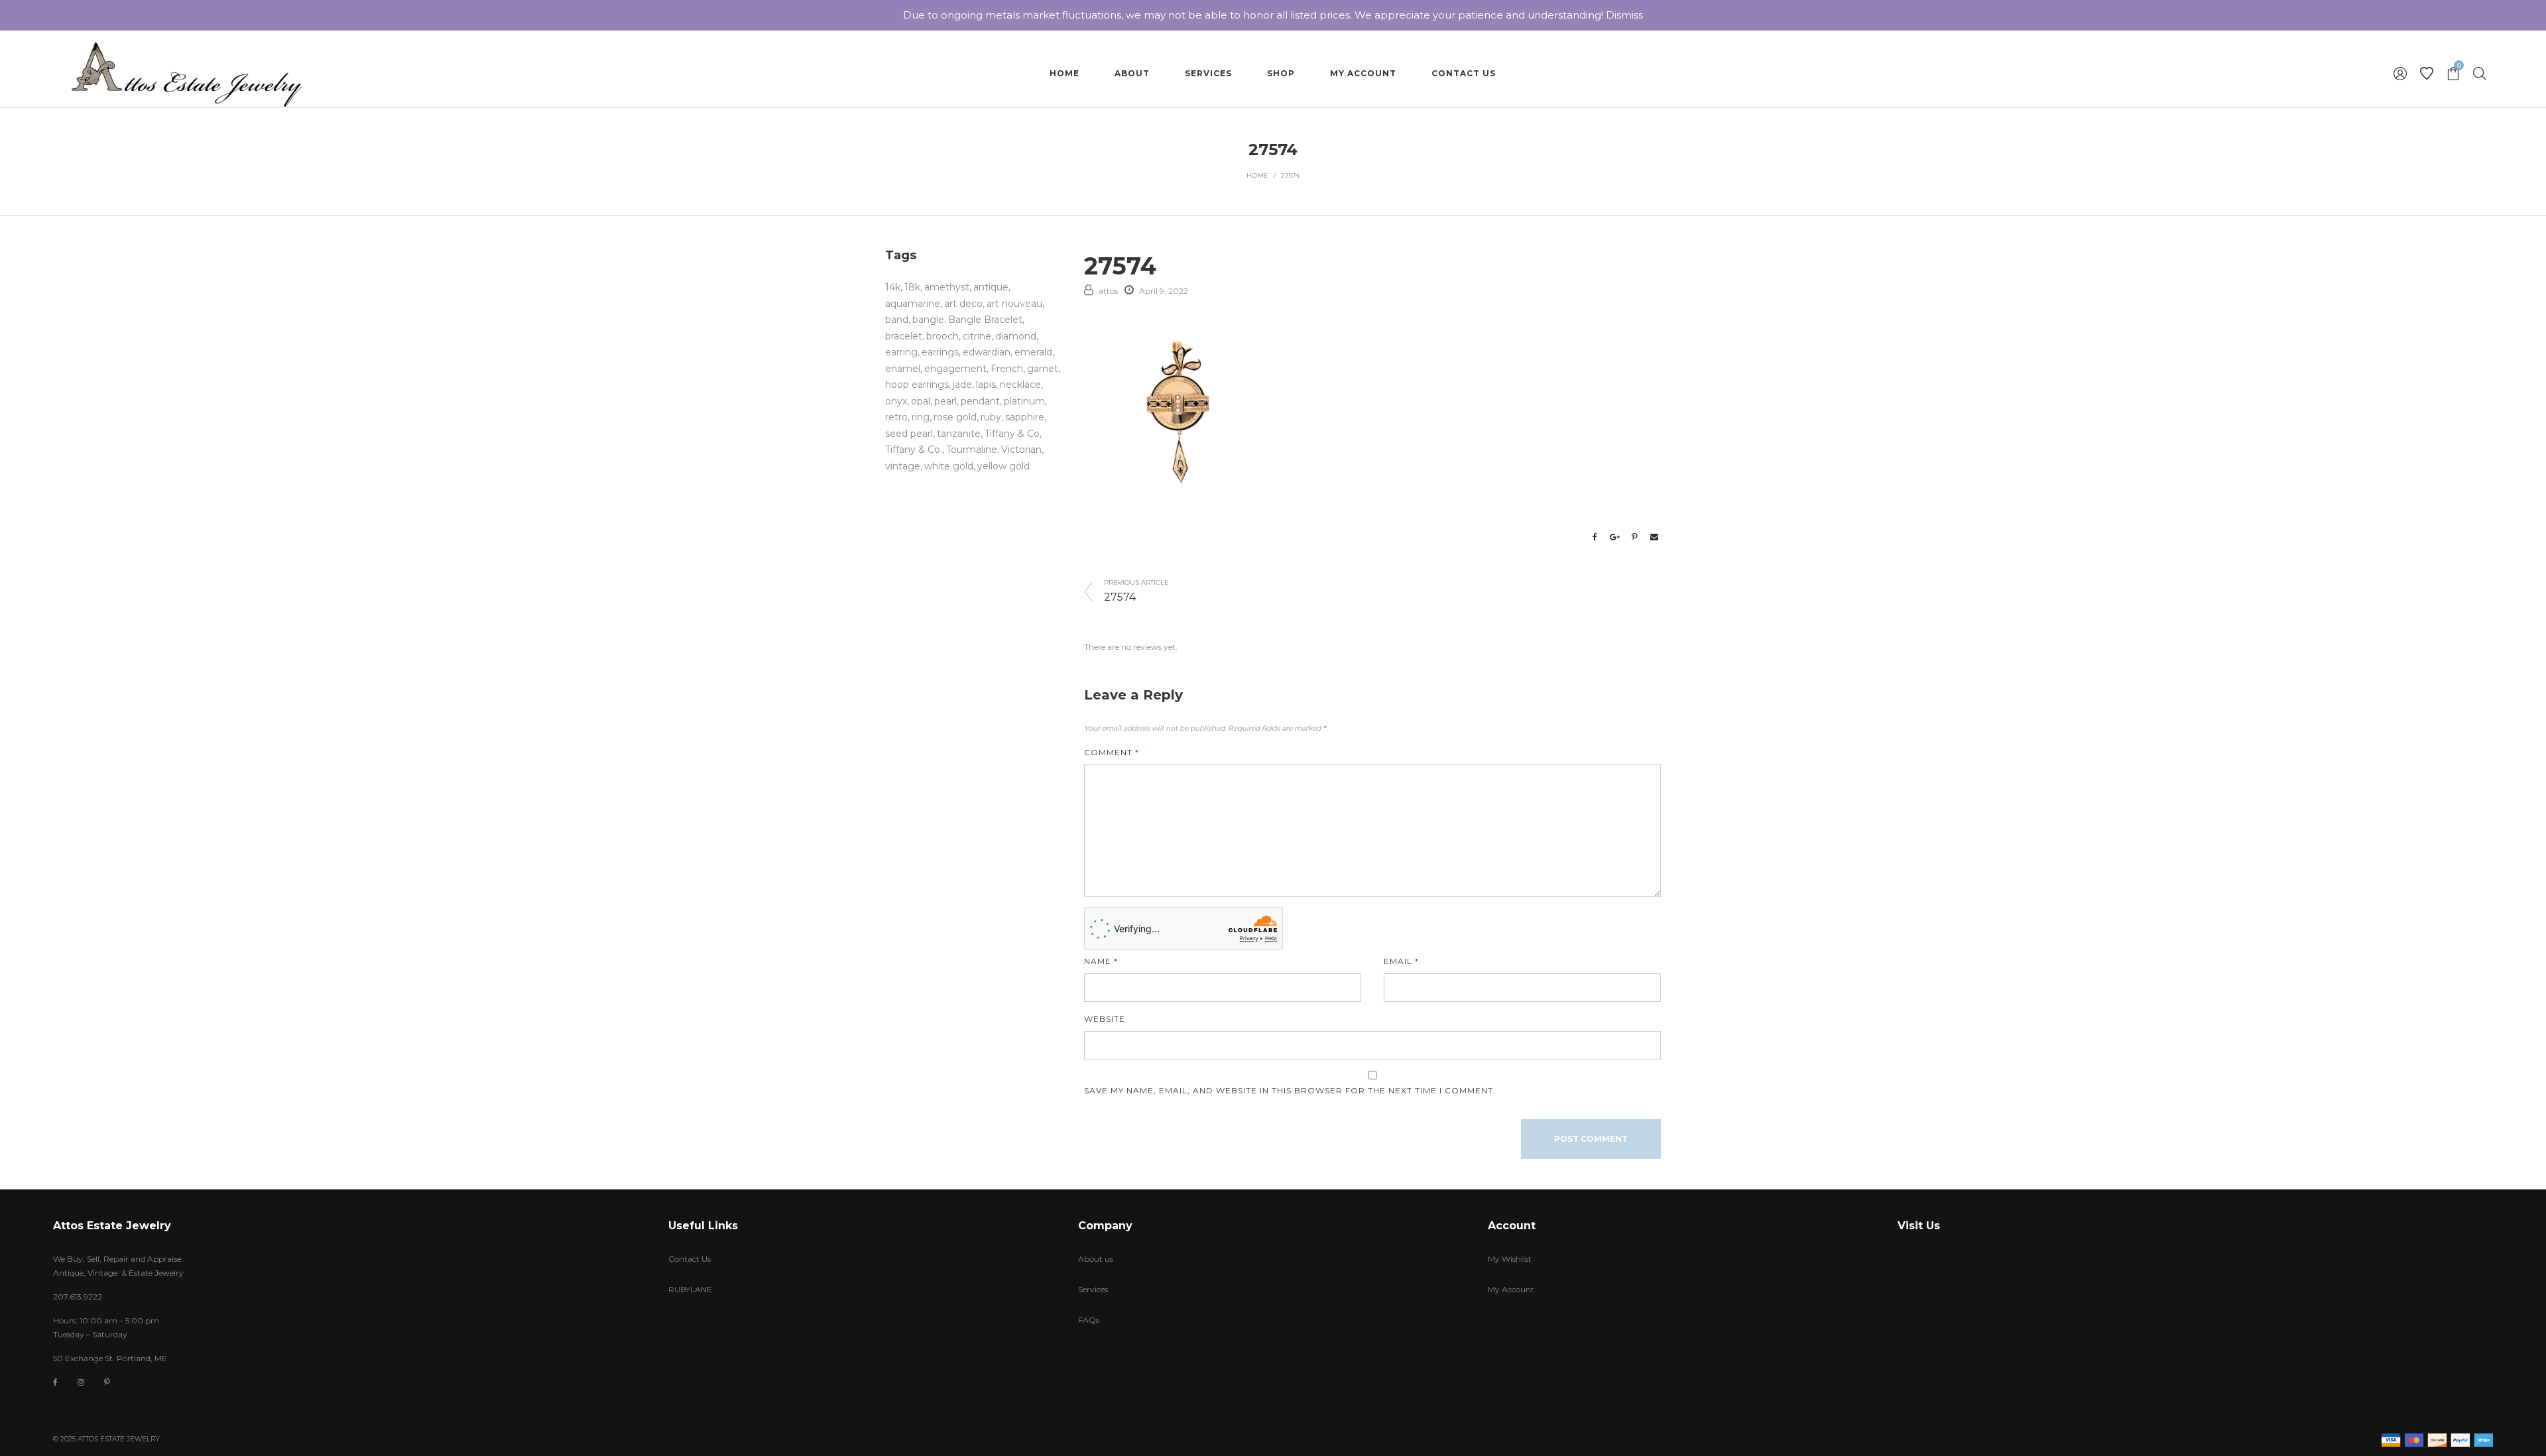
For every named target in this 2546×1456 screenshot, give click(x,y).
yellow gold (1003, 466)
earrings (940, 352)
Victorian (1021, 450)
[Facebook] (55, 1383)
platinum (1024, 401)
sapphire (1025, 417)
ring (921, 417)
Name (1101, 961)
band (897, 320)
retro (896, 417)
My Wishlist (1510, 1259)
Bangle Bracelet (985, 320)
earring (901, 352)
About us (1096, 1259)
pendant (980, 401)
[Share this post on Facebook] (1595, 537)
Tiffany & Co (1012, 434)
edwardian (987, 352)
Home (1257, 175)
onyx (896, 401)
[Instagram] (81, 1382)
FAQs (1089, 1320)
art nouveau (1014, 304)
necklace (1020, 385)
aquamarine (913, 304)
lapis (986, 385)
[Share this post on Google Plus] (1614, 537)
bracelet (904, 336)
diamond (1016, 336)
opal (921, 401)
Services (1093, 1289)
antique (991, 287)
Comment (1112, 752)
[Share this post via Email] (1654, 537)
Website (1105, 1019)
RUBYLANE (690, 1289)
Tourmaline (972, 450)
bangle (928, 320)
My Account (1511, 1289)
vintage (903, 466)
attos (1108, 291)
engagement (955, 369)
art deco (963, 304)
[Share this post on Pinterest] (1634, 537)
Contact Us (690, 1259)
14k (893, 287)
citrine (977, 336)
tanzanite (959, 434)
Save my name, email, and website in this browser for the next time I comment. (1290, 1090)
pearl (945, 401)
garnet (1043, 369)
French (1007, 369)
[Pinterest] (107, 1382)
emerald (1033, 352)
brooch (942, 336)
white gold (949, 466)
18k (912, 287)
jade (962, 385)
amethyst (947, 287)
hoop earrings (917, 385)
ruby (991, 417)
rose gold (955, 417)
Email (1401, 961)
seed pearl (909, 434)
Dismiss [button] (1624, 15)
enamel (903, 369)
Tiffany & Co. (914, 450)
